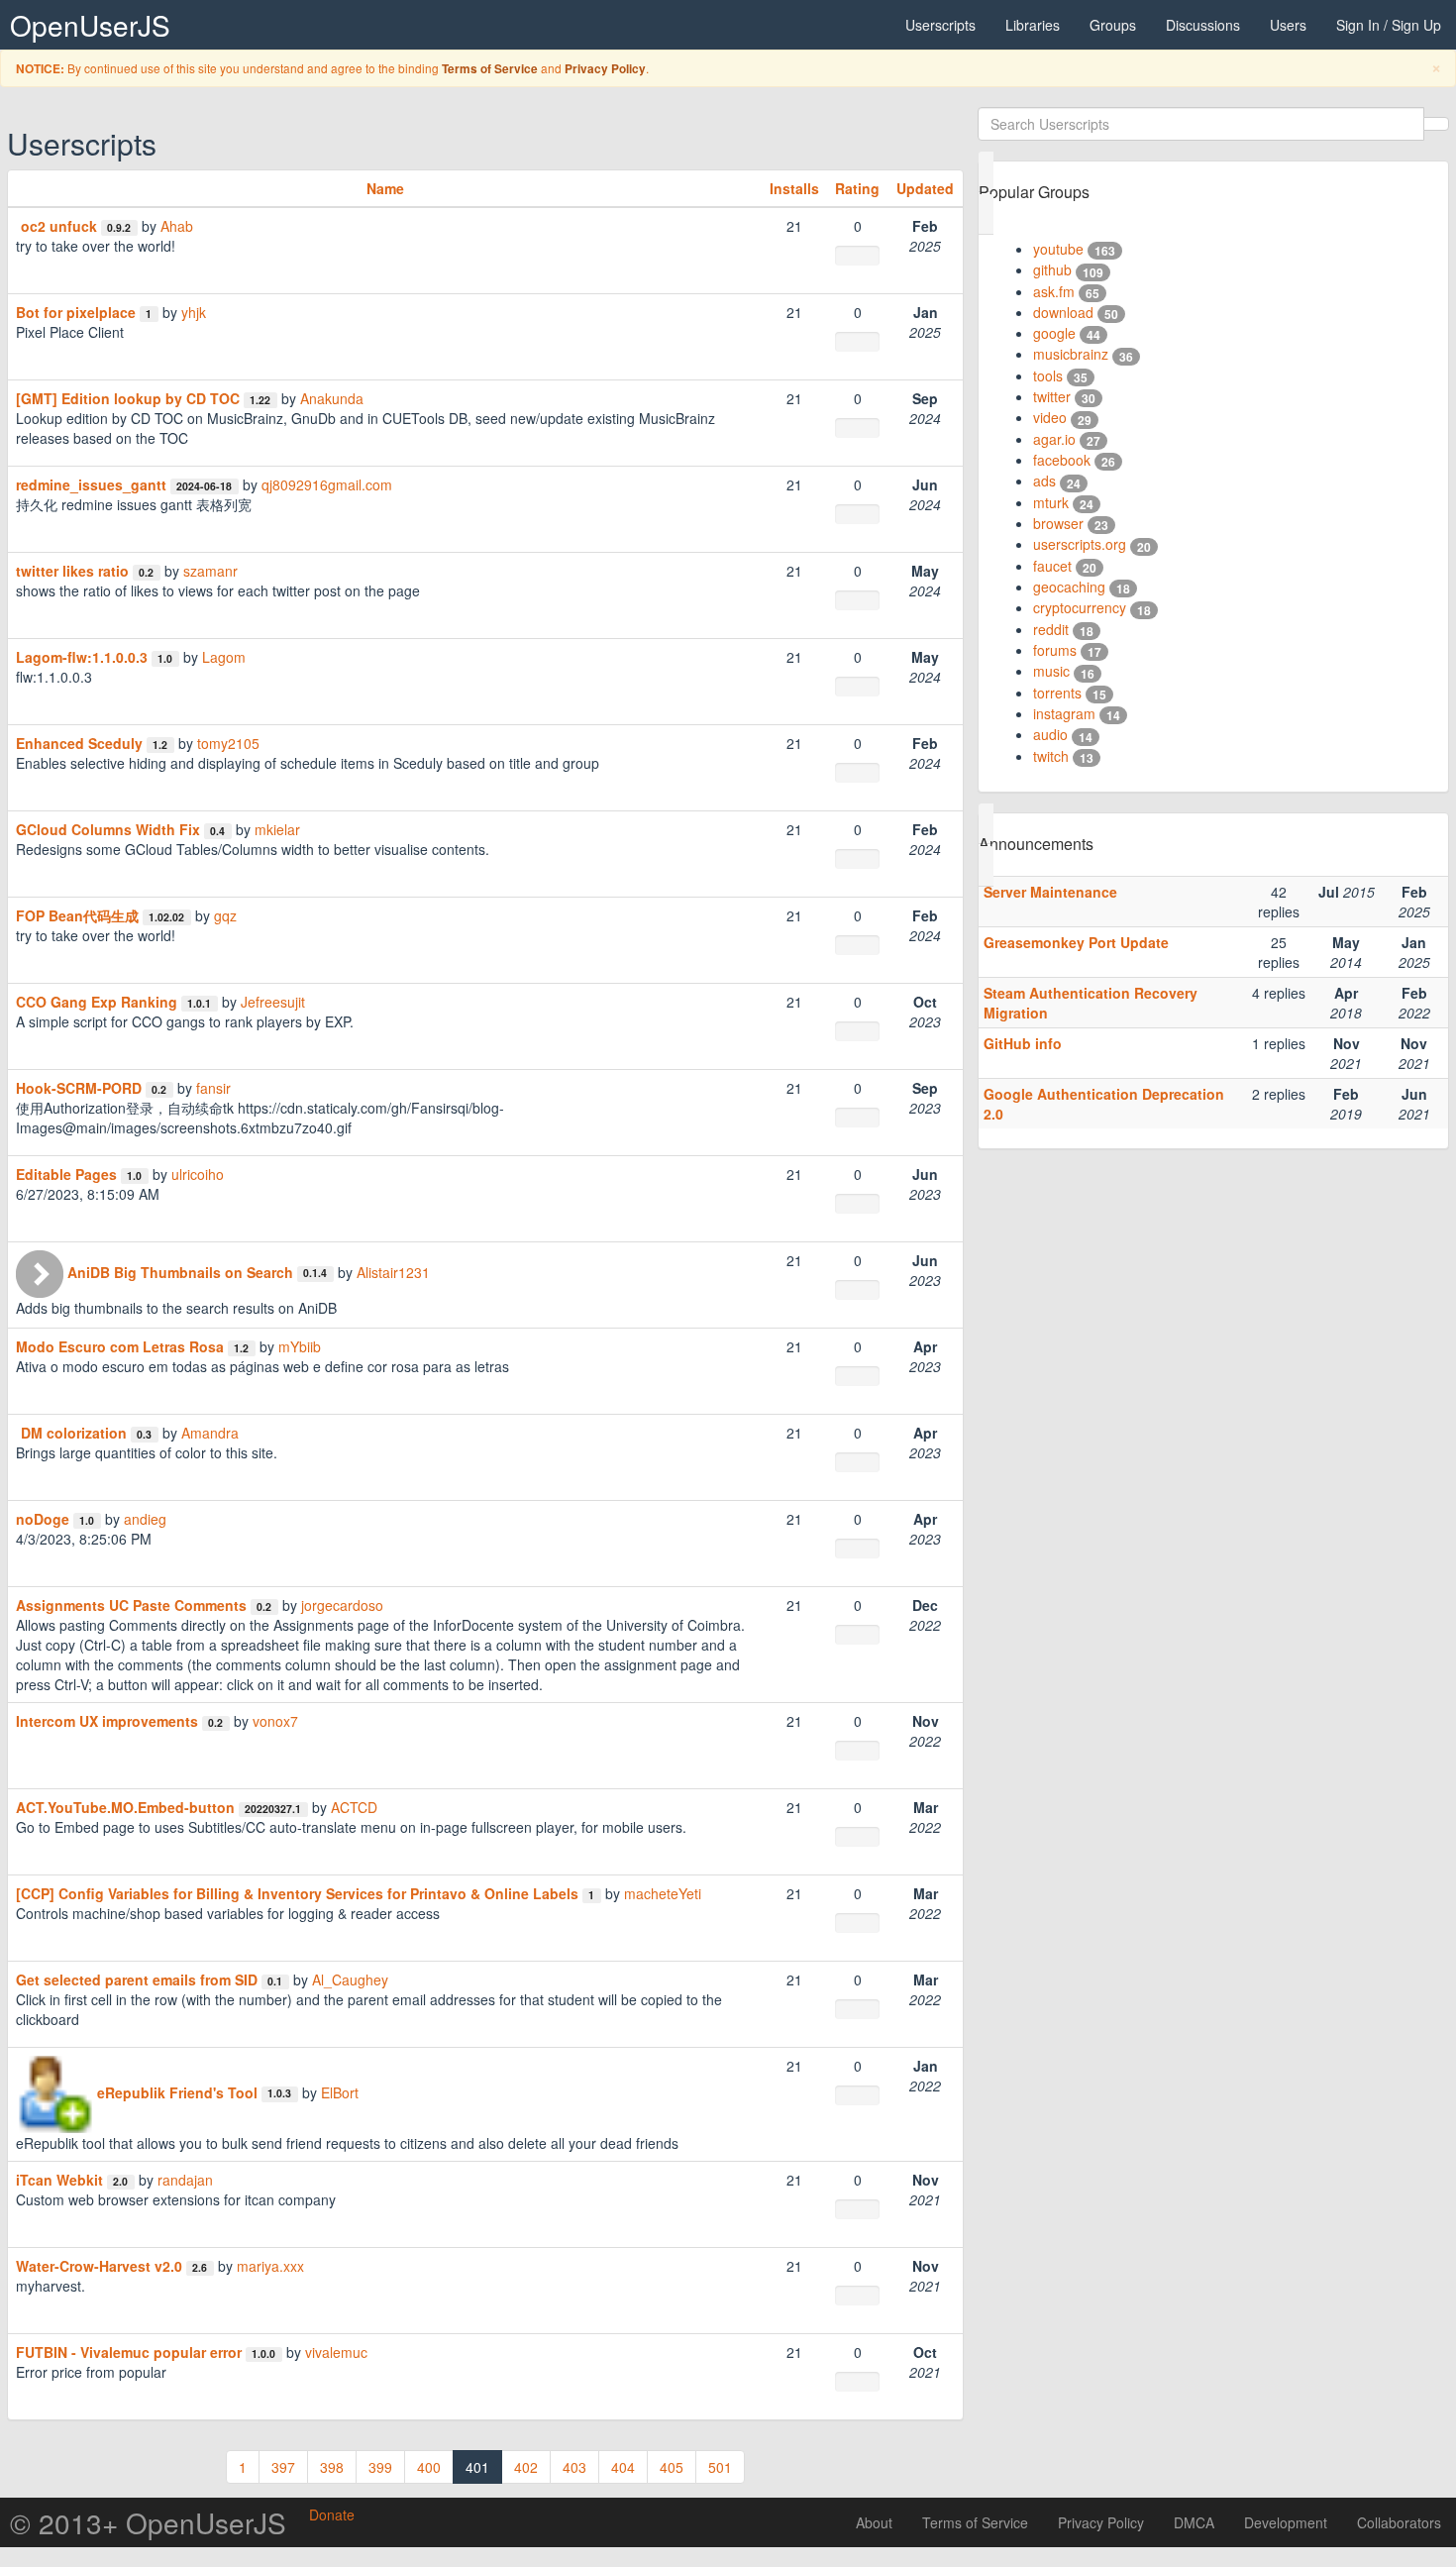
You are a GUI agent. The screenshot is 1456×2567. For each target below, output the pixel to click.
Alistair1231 (393, 1272)
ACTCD (354, 1807)
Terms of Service (490, 69)
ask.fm (1054, 291)
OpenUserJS (90, 25)
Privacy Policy (605, 69)
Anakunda (332, 398)
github (1052, 269)
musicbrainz (1071, 354)
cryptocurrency (1080, 607)
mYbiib (300, 1346)
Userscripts (940, 25)
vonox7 (275, 1721)
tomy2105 (228, 743)
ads (1044, 481)
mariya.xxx (270, 2266)
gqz (225, 915)
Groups (1113, 25)
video (1050, 417)
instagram (1064, 713)
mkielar (277, 829)
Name (385, 188)
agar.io (1054, 439)
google (1054, 333)
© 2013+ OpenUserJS (148, 2522)
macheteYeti (663, 1893)
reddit (1051, 629)
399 (380, 2467)
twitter (1052, 396)
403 (574, 2467)
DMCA (1194, 2522)
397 (283, 2467)
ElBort (340, 2092)
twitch (1051, 756)
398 (332, 2467)
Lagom (224, 657)
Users (1288, 25)
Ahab (177, 226)
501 (720, 2467)
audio (1050, 734)
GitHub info (1023, 1043)
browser (1058, 523)
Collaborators (1399, 2522)
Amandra (210, 1433)
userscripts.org (1080, 544)
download (1063, 312)
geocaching (1069, 587)
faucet (1052, 566)
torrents (1057, 693)
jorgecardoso (342, 1605)
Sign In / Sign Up (1389, 25)
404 (623, 2467)
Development (1286, 2522)
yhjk (194, 312)
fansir (213, 1088)
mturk (1051, 502)
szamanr (210, 571)
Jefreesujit (273, 1002)
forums (1055, 650)
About (874, 2522)
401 (477, 2467)
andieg (145, 1519)
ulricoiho (198, 1174)
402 (526, 2467)
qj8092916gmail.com (327, 484)
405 (672, 2467)
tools (1048, 375)
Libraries (1033, 25)
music (1051, 671)
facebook (1062, 460)
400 (429, 2467)
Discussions (1203, 25)
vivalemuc (336, 2352)
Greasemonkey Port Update (1076, 942)
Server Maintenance (1050, 892)
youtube (1058, 249)
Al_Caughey (350, 1979)
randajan (185, 2180)
